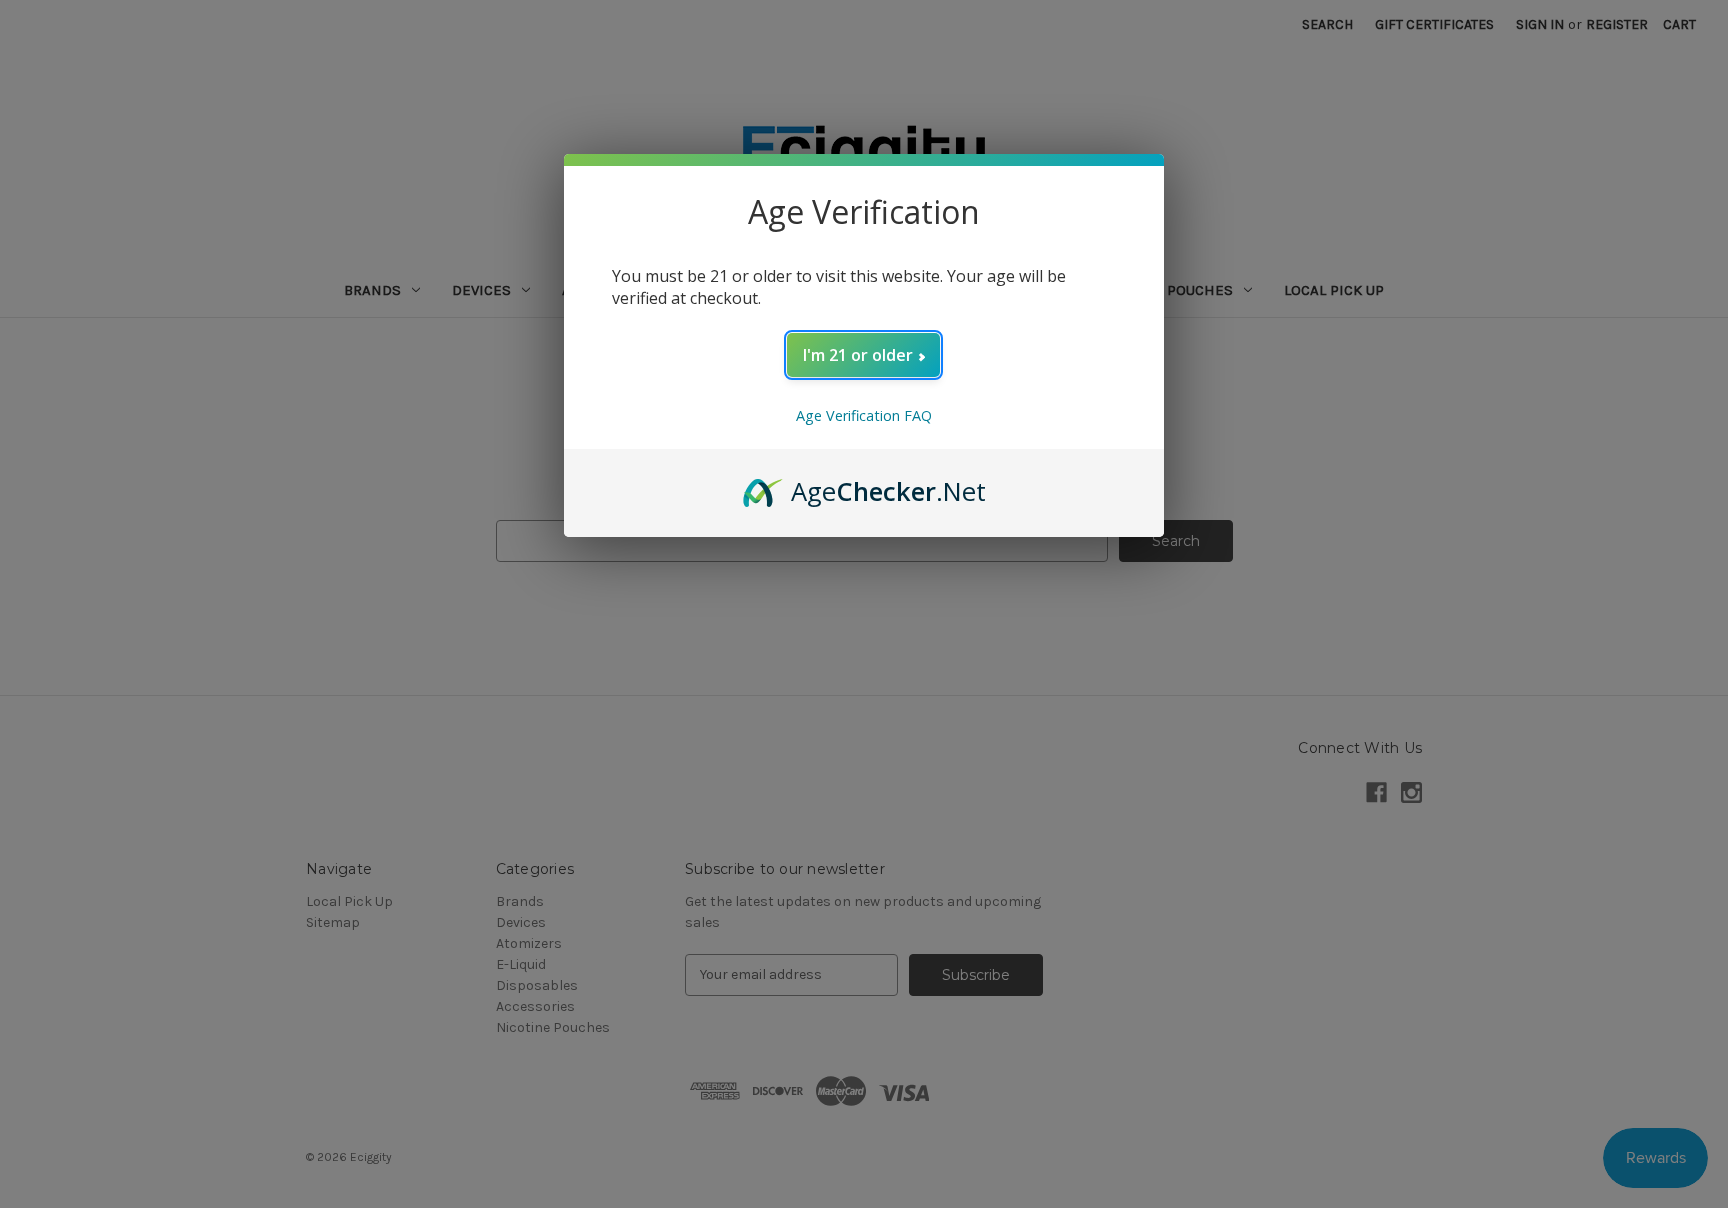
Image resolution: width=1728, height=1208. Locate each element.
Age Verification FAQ (864, 415)
